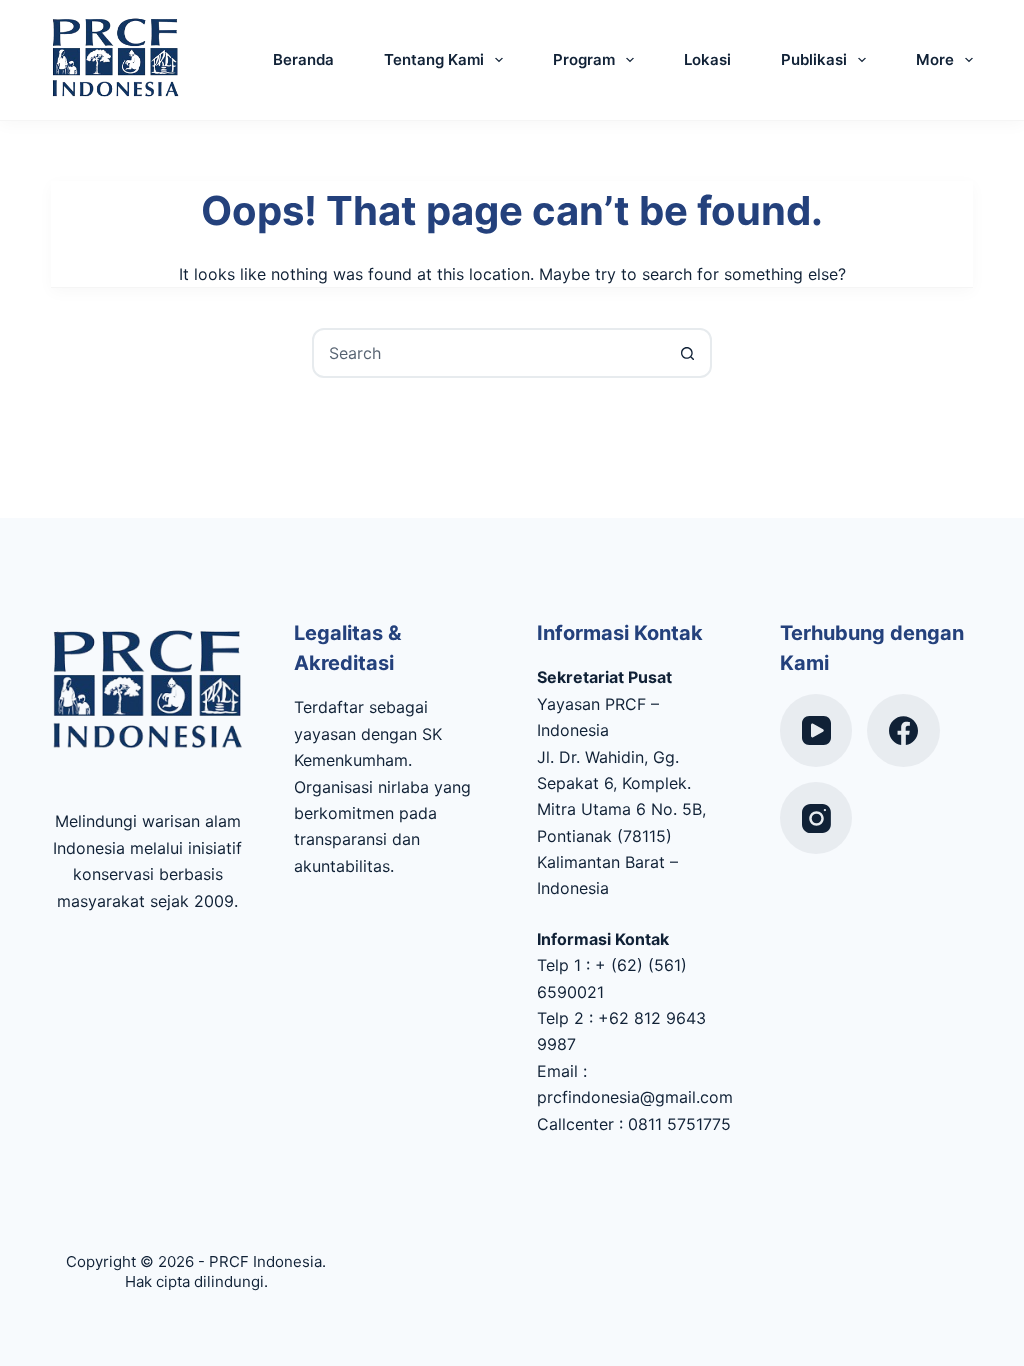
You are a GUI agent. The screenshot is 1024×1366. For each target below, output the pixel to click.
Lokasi (707, 59)
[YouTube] (816, 730)
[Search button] (687, 353)
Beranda (303, 59)
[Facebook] (903, 730)
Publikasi (814, 59)
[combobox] (489, 353)
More (935, 59)
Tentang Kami (434, 59)
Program (584, 59)
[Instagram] (816, 818)
